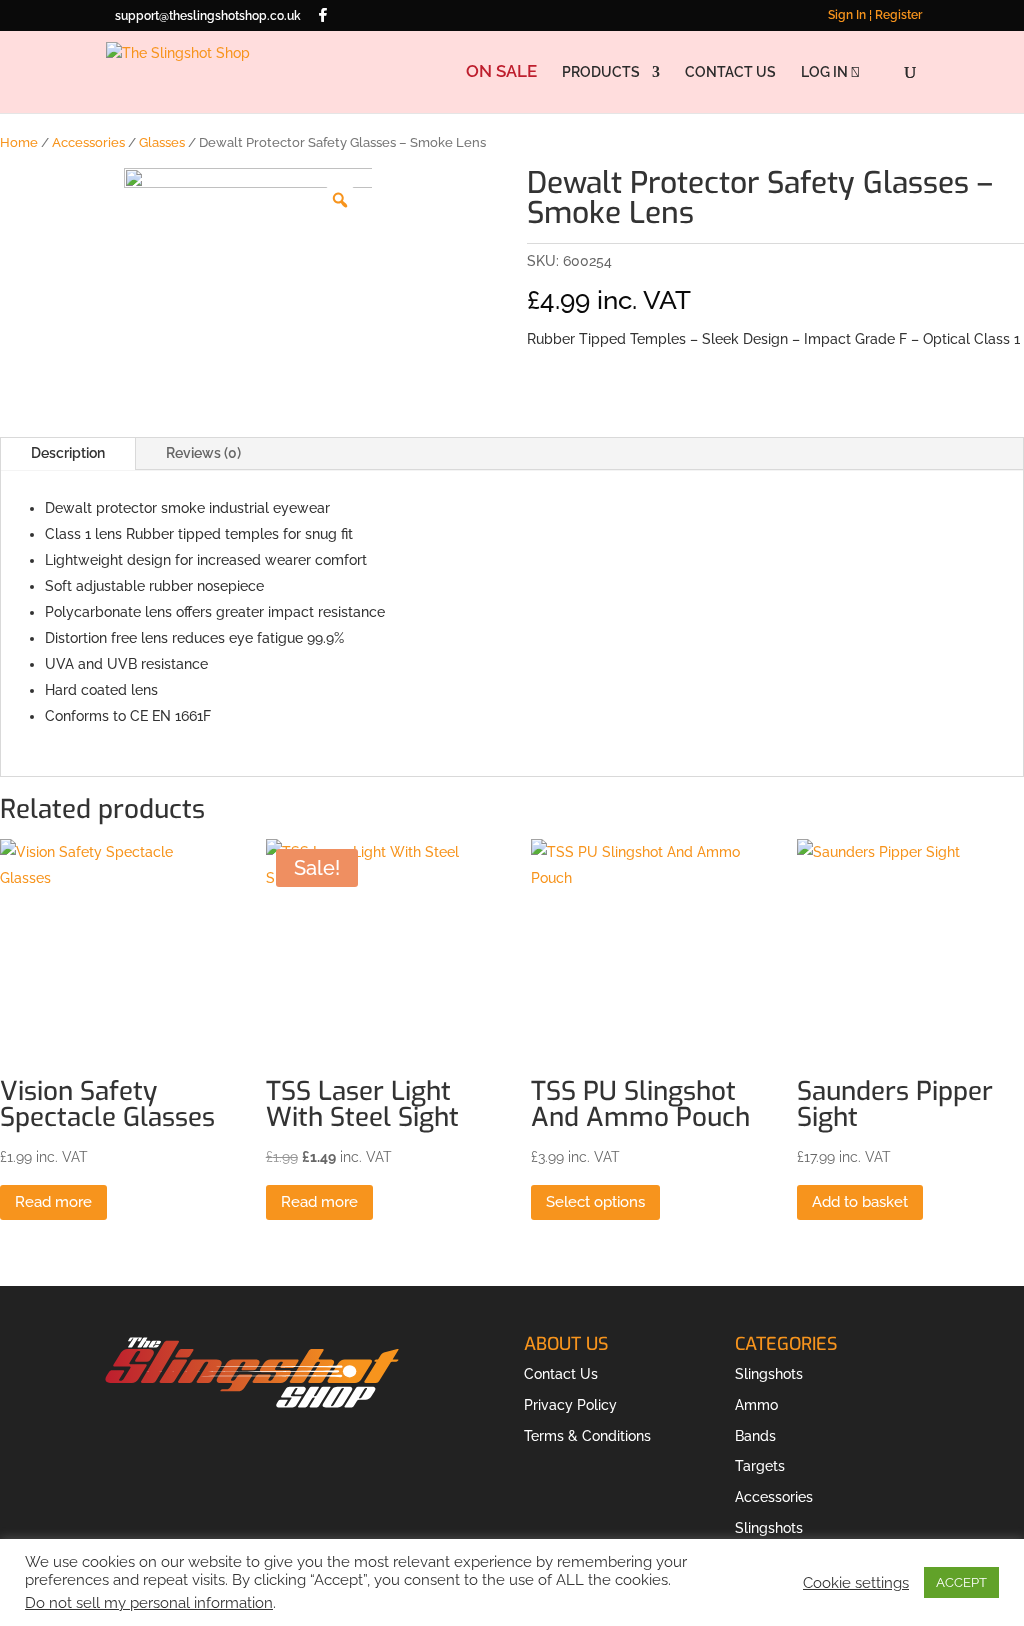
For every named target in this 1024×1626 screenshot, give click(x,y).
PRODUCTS (601, 72)
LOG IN (826, 72)
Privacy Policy (570, 1405)
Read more (53, 1202)
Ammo (756, 1405)
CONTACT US (730, 72)
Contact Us (561, 1374)
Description (68, 453)
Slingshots (769, 1374)
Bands (755, 1436)
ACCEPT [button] (961, 1582)
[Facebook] (323, 15)
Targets (760, 1466)
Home (19, 142)
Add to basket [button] (860, 1202)
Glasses (162, 142)
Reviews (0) (203, 453)
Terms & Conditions (587, 1436)
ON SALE (501, 72)
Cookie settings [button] (856, 1582)
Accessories (88, 142)
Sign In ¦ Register (875, 15)
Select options (595, 1202)
